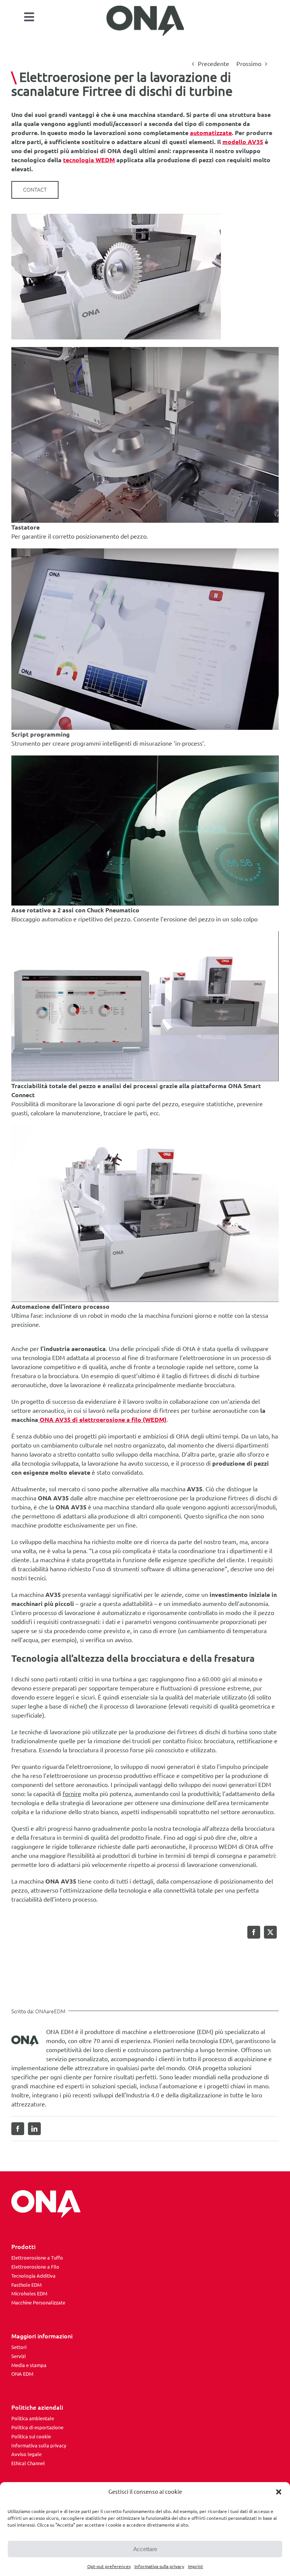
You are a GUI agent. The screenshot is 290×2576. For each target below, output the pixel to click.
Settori (19, 2347)
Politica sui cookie (31, 2436)
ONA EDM (22, 2374)
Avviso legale (26, 2454)
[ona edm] (145, 21)
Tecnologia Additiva (33, 2276)
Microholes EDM (29, 2294)
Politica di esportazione (37, 2427)
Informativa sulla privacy (159, 2566)
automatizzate (211, 133)
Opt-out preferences (109, 2566)
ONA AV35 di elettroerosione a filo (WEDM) (102, 1420)
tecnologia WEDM (89, 160)
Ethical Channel (28, 2463)
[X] (270, 1932)
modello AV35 (243, 142)
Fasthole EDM (26, 2285)
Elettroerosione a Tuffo (37, 2258)
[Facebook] (254, 1932)
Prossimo (249, 64)
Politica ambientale (33, 2418)
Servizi (19, 2356)
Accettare (145, 2549)
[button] (279, 2492)
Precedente (214, 64)
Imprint (196, 2566)
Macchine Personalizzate (38, 2303)
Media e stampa (29, 2365)
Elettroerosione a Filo (35, 2267)
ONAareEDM (50, 2011)
